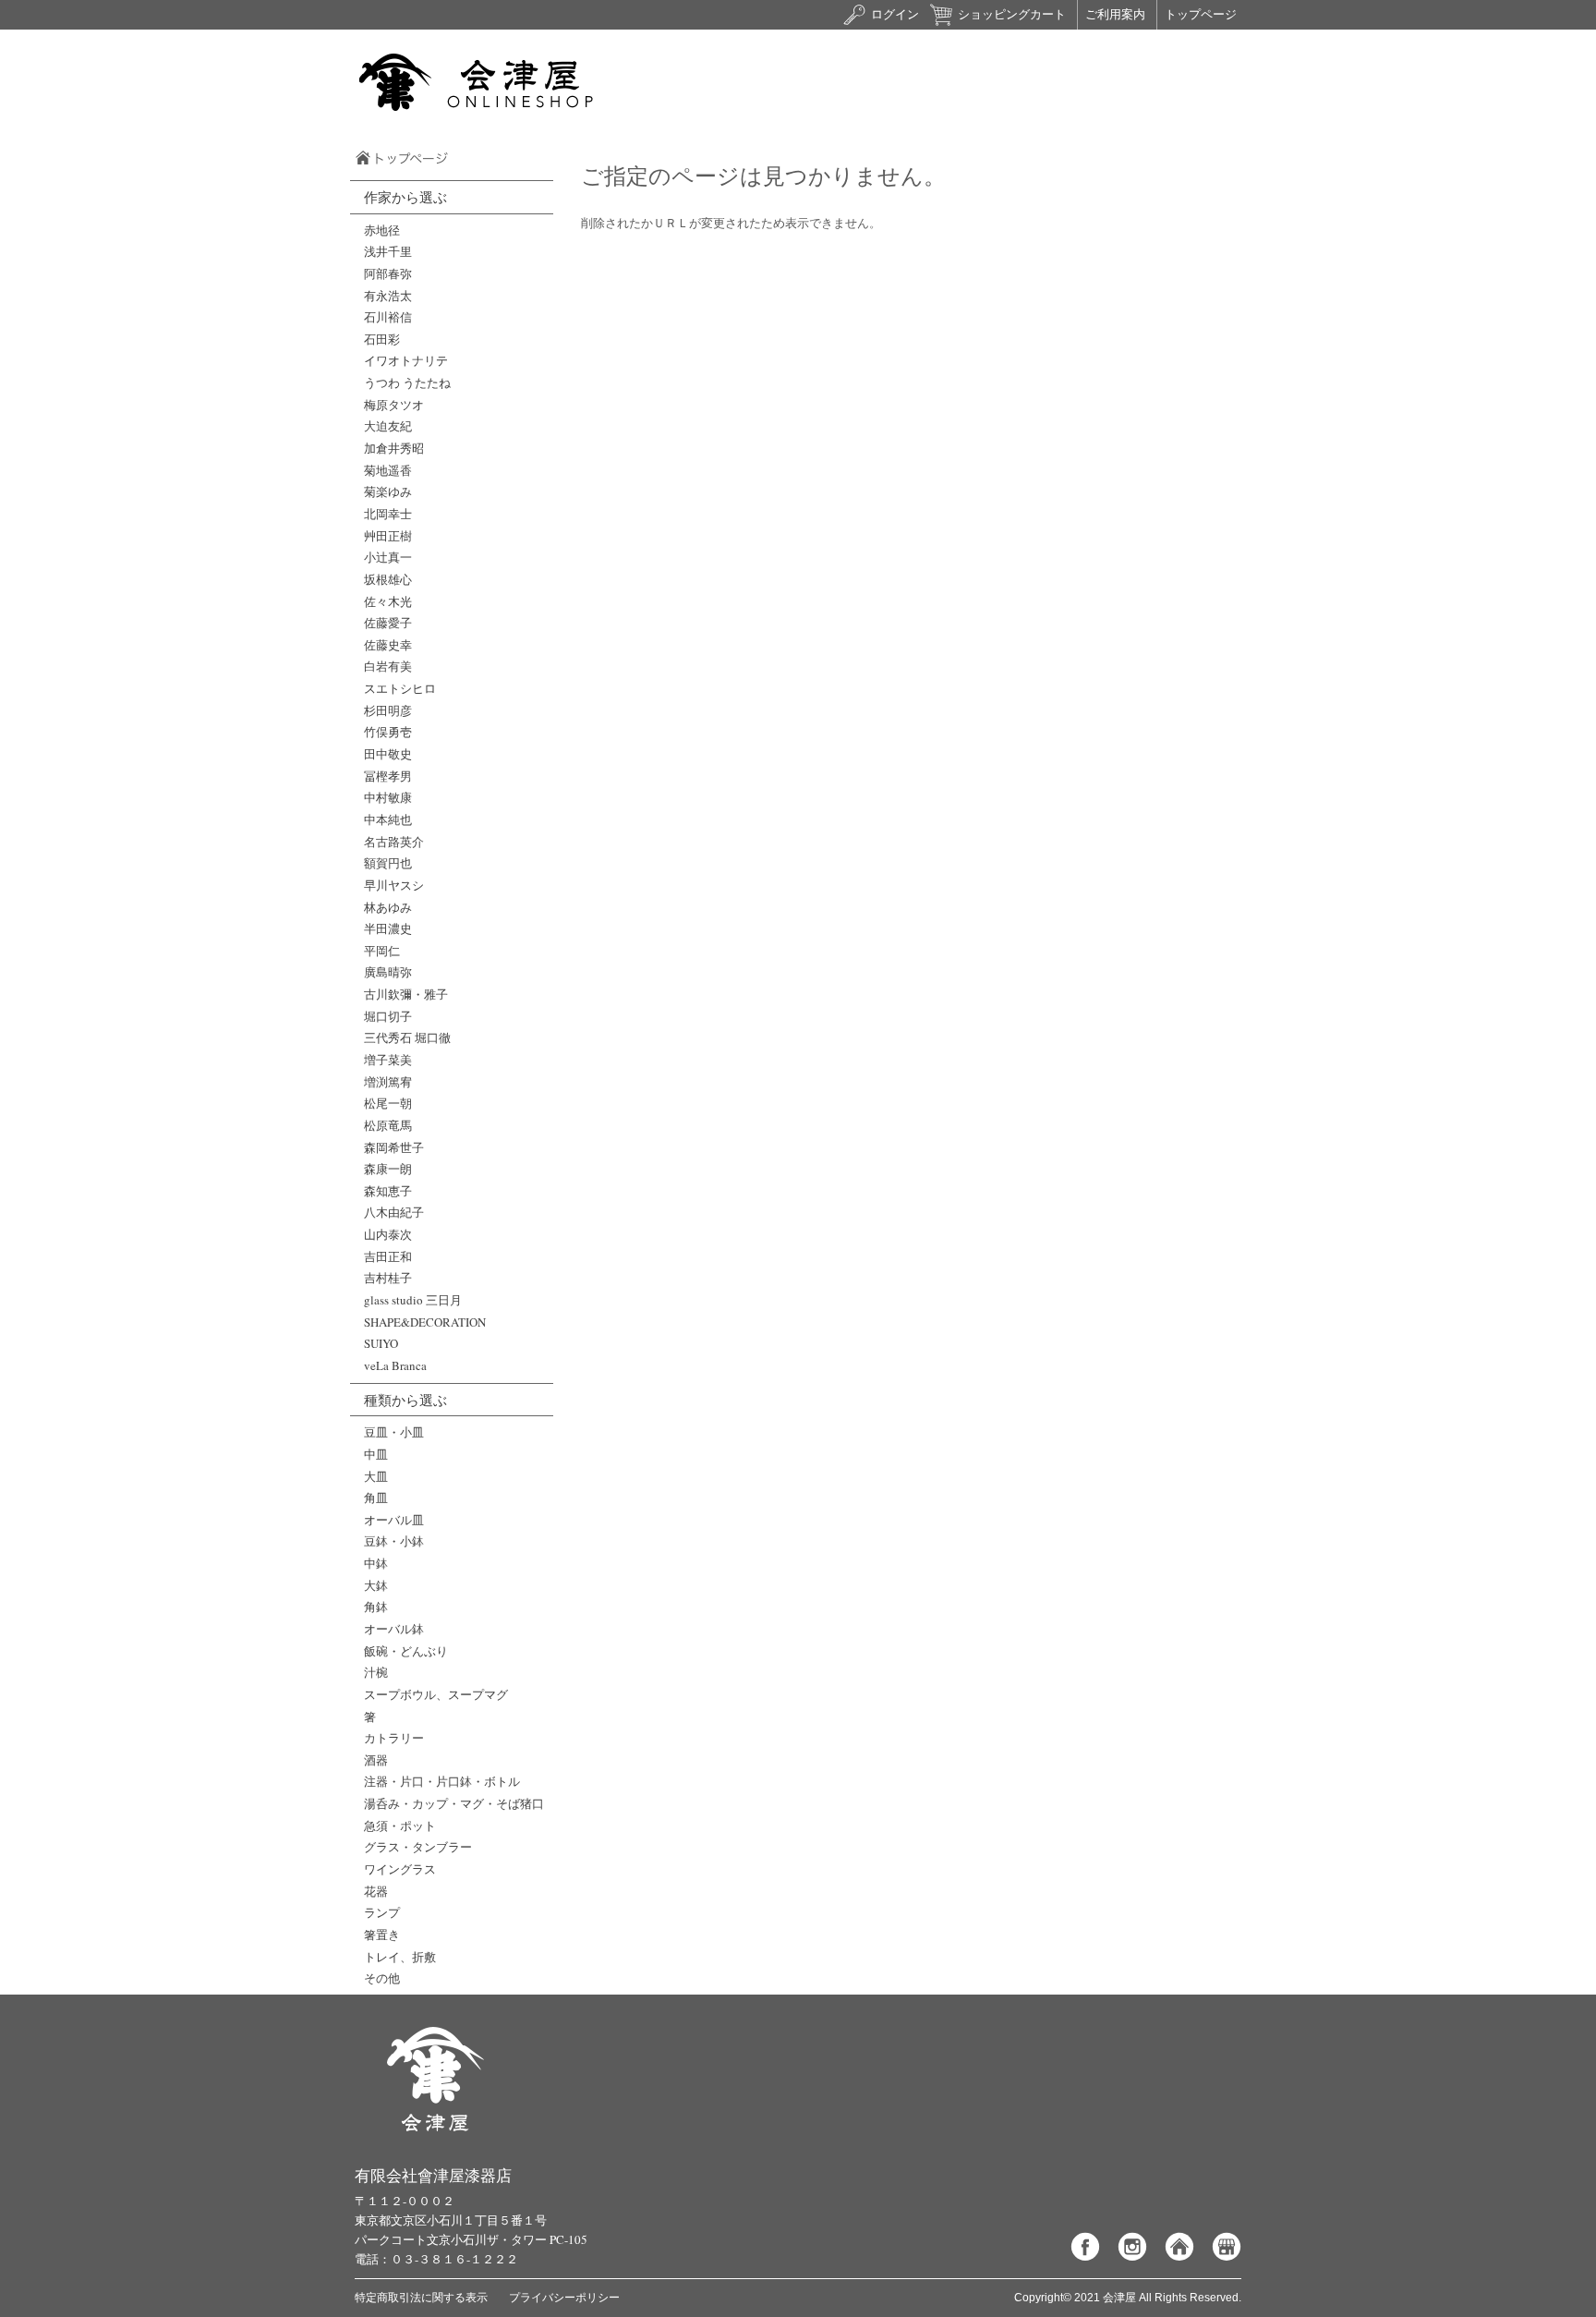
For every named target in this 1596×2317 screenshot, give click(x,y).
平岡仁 (382, 951)
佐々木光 (388, 601)
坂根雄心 (388, 579)
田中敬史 (388, 754)
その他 (382, 1978)
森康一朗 (388, 1169)
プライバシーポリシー (564, 2298)
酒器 (376, 1760)
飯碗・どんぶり (406, 1651)
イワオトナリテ (406, 360)
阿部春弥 (388, 273)
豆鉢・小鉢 (394, 1541)
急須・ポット (400, 1826)
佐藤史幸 (388, 645)
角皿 (376, 1498)
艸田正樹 (388, 536)
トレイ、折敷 (400, 1957)
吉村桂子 (388, 1278)
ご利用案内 (1115, 14)
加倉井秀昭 (394, 448)
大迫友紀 (388, 426)
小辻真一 (388, 557)
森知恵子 (388, 1191)
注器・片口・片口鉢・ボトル (442, 1781)
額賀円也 (388, 863)
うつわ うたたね (407, 382)
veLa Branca (395, 1365)
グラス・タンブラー (418, 1847)
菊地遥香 (388, 470)
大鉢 (376, 1585)
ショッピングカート (1012, 14)
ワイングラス (400, 1869)
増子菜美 (388, 1060)
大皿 (376, 1476)
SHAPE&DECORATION (425, 1322)
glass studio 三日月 (413, 1300)
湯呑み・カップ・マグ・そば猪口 (454, 1803)
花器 (376, 1891)
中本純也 (388, 819)
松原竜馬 (388, 1125)
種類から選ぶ (405, 1400)
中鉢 (376, 1563)
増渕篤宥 (388, 1082)
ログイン (895, 14)
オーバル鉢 (394, 1629)
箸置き (382, 1935)
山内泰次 (388, 1234)
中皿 (376, 1454)
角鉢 (376, 1607)
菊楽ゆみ (388, 491)
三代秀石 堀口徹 (407, 1037)
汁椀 (376, 1672)
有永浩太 (388, 296)
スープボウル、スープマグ (436, 1694)
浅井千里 (388, 251)
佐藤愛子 (388, 623)
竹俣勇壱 (388, 732)
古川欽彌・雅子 (406, 994)
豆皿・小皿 (394, 1432)
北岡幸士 (388, 514)
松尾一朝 (388, 1103)
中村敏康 (388, 797)
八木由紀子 (394, 1212)
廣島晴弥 (388, 972)
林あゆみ (388, 907)
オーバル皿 (394, 1520)
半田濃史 (388, 928)
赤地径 (382, 230)
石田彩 (382, 339)
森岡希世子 (394, 1147)
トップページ (1201, 14)
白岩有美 (388, 666)
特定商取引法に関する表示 (421, 2298)
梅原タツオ (394, 405)
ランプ (382, 1912)
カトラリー (394, 1738)
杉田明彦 (388, 710)
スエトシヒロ (400, 688)
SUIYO (381, 1343)
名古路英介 (394, 842)
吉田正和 (388, 1256)
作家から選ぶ (405, 197)
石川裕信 (388, 317)
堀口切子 (388, 1016)
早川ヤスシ (394, 885)
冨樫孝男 (388, 776)
